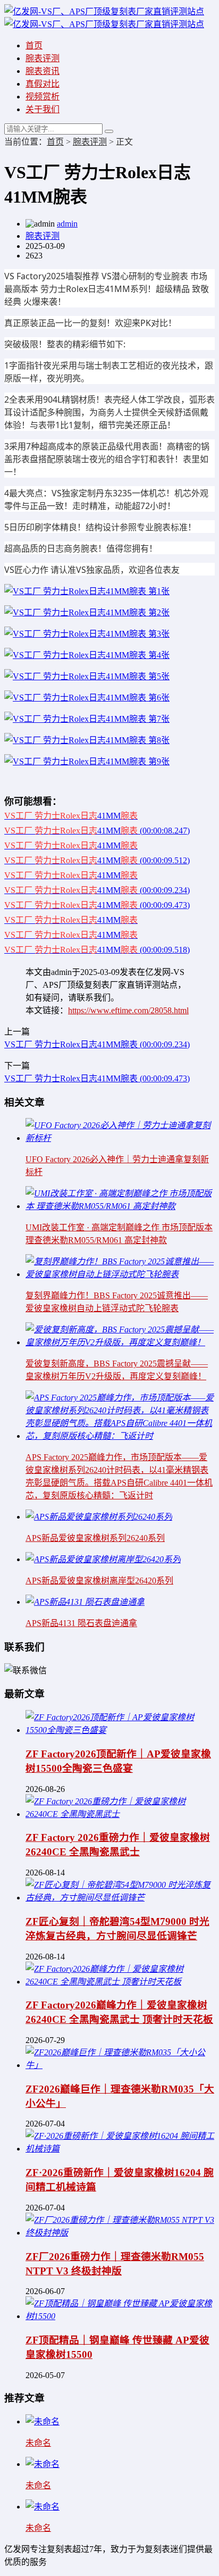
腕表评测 (43, 58)
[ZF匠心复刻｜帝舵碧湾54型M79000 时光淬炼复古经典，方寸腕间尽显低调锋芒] (120, 1898)
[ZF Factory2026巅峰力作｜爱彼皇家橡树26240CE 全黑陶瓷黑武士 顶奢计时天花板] (120, 1982)
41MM (71, 816)
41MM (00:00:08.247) (97, 831)
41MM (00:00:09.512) (97, 860)
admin (67, 224)
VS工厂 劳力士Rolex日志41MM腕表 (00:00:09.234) (97, 1044)
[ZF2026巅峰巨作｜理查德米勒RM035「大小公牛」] (120, 2065)
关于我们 (43, 109)
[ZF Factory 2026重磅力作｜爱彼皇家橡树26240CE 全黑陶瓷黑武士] (120, 1814)
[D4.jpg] (87, 634)
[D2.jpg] (87, 591)
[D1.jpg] (87, 655)
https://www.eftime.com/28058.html (128, 1010)
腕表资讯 (43, 71)
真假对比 (43, 84)
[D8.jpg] (87, 740)
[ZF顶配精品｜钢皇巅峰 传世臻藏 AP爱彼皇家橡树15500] (120, 2316)
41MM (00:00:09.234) (97, 890)
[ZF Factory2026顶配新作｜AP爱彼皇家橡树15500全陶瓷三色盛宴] (120, 1730)
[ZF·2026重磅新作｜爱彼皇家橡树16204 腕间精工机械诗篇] (120, 2149)
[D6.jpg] (87, 719)
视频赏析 (43, 97)
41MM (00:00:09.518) (97, 950)
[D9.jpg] (87, 761)
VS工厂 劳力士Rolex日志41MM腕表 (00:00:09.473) (97, 1078)
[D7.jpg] (87, 698)
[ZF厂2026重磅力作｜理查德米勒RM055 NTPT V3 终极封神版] (120, 2233)
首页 (34, 45)
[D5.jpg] (87, 676)
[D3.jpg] (87, 612)
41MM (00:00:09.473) (97, 905)
